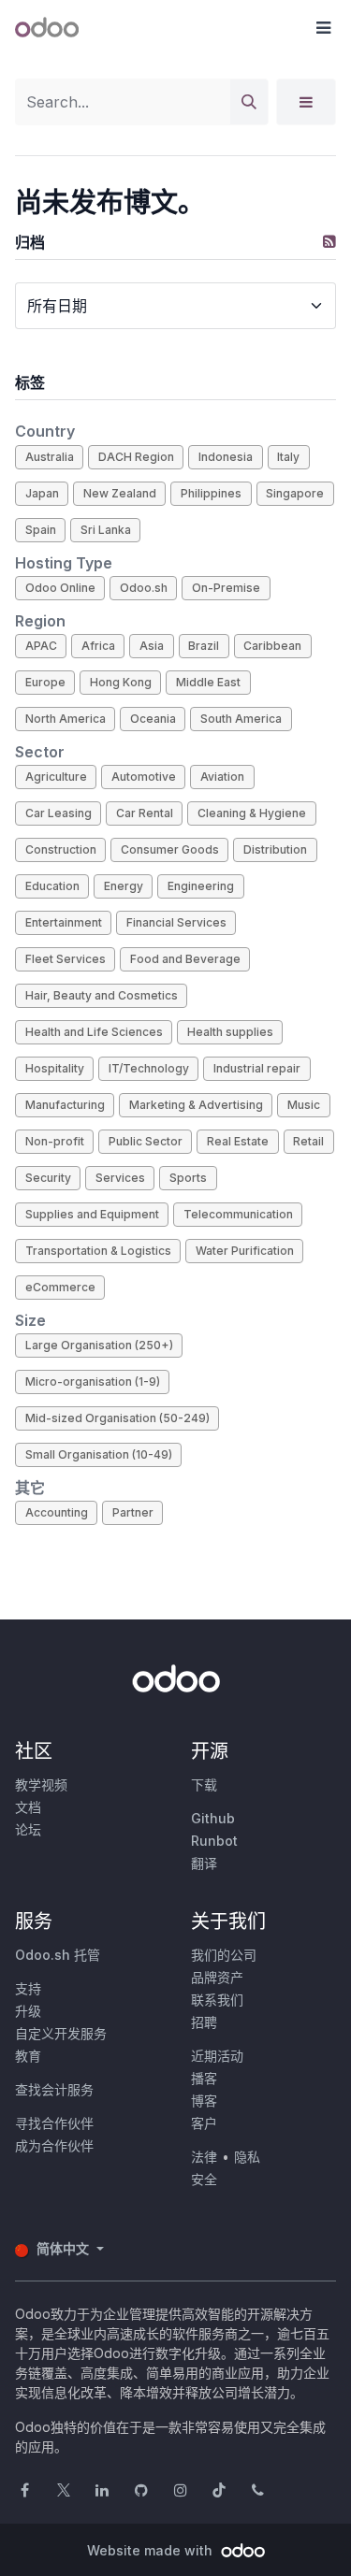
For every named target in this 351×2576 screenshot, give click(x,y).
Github (213, 1818)
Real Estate (238, 1141)
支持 (28, 1988)
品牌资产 (217, 1977)
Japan (42, 493)
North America (66, 719)
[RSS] (329, 241)
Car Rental (145, 813)
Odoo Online (60, 588)
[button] (323, 28)
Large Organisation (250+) (99, 1345)
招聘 (204, 2022)
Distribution (275, 849)
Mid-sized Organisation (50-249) (117, 1418)
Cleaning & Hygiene (252, 813)
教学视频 (41, 1784)
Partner (133, 1512)
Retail (308, 1141)
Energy (124, 886)
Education (52, 886)
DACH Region (136, 457)
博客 (204, 2101)
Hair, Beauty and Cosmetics (102, 995)
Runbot (214, 1841)
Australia (50, 457)
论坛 (28, 1829)
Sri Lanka (106, 530)
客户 (204, 2123)
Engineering (201, 886)
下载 (204, 1784)
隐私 (247, 2157)
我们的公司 (224, 1955)
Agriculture (56, 777)
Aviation (222, 777)
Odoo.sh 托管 (58, 1955)
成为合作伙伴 (54, 2145)
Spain (41, 530)
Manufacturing (65, 1105)
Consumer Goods (170, 849)
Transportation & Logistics (98, 1251)
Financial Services (176, 922)
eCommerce (60, 1287)
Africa (98, 646)
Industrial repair (257, 1068)
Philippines (211, 493)
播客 (204, 2078)
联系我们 (217, 2000)
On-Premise (226, 588)
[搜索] (249, 102)
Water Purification (245, 1251)
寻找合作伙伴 (54, 2123)
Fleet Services (66, 959)
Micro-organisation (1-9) (93, 1382)
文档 (28, 1807)
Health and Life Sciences (94, 1032)
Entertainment (64, 922)
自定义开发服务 (61, 2033)
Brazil (204, 646)
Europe (45, 682)
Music (304, 1105)
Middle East (208, 682)
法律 (204, 2157)
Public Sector (146, 1141)
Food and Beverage (185, 959)
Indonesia (226, 457)
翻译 (204, 1863)
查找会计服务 (54, 2089)
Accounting (57, 1512)
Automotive (144, 777)
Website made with (152, 2550)
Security (48, 1178)
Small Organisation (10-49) (99, 1454)
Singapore (295, 493)
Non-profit (55, 1141)
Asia (152, 646)
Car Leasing (58, 813)
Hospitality (55, 1068)
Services (120, 1178)
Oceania (153, 719)
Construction (61, 849)
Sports (188, 1178)
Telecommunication (238, 1214)
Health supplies (230, 1032)
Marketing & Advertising (196, 1105)
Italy (288, 457)
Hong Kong (121, 682)
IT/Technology (149, 1068)
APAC (41, 646)
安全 (204, 2179)
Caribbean (272, 646)
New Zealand (120, 493)
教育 (28, 2056)
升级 (28, 2011)
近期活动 (217, 2056)
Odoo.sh (144, 588)
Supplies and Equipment (92, 1214)
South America (241, 719)
